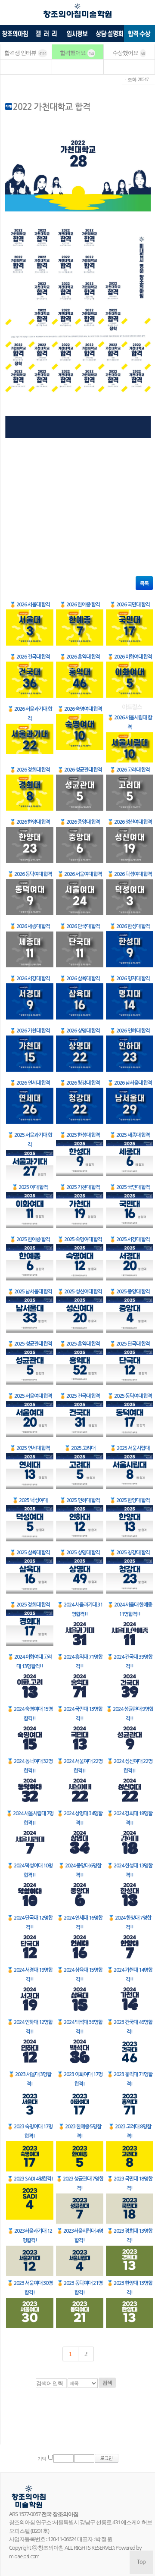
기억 (42, 2459)
